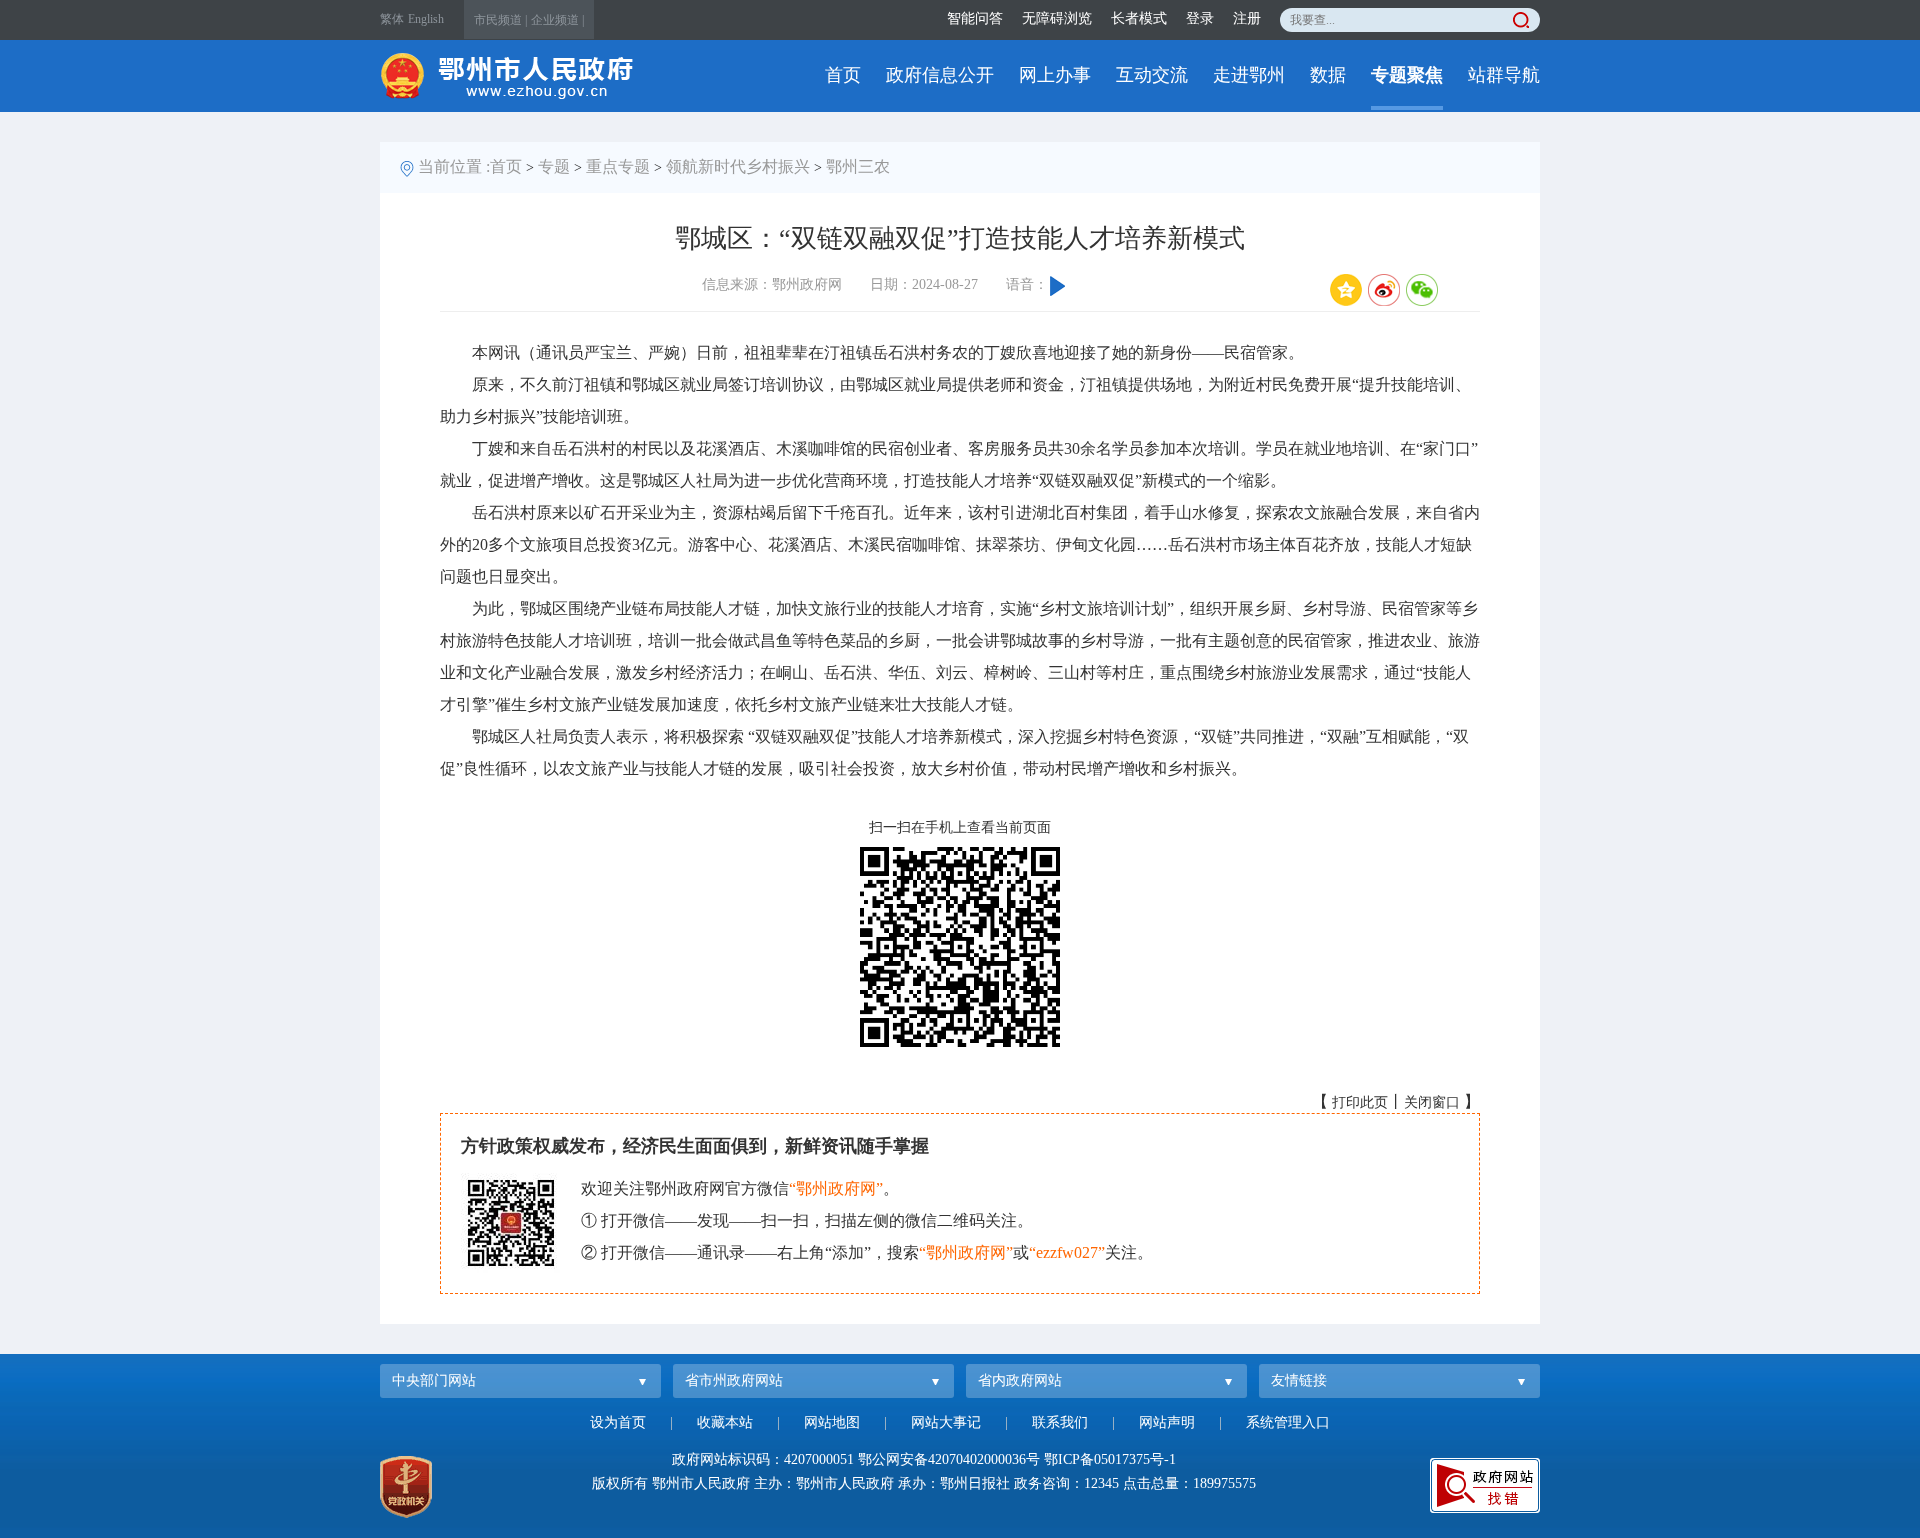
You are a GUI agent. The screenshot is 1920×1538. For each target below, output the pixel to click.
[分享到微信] (1422, 290)
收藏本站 (725, 1422)
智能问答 (975, 18)
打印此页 (1360, 1102)
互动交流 (1152, 75)
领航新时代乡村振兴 (738, 166)
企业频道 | (557, 20)
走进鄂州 (1249, 75)
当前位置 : (454, 166)
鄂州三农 (858, 166)
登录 (1200, 18)
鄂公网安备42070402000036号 (949, 1459)
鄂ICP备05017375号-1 (1110, 1459)
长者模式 (1139, 18)
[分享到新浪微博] (1384, 290)
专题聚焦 (1407, 75)
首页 (843, 75)
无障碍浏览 (1057, 18)
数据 (1328, 75)
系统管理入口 (1288, 1422)
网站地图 (832, 1422)
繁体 (392, 19)
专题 (554, 166)
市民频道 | (500, 20)
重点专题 (618, 166)
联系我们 (1060, 1422)
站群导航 (1504, 75)
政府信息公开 (940, 75)
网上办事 (1055, 75)
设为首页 (618, 1422)
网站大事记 (946, 1422)
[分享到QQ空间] (1346, 290)
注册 (1247, 18)
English (426, 19)
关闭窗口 (1432, 1102)
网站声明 (1167, 1422)
